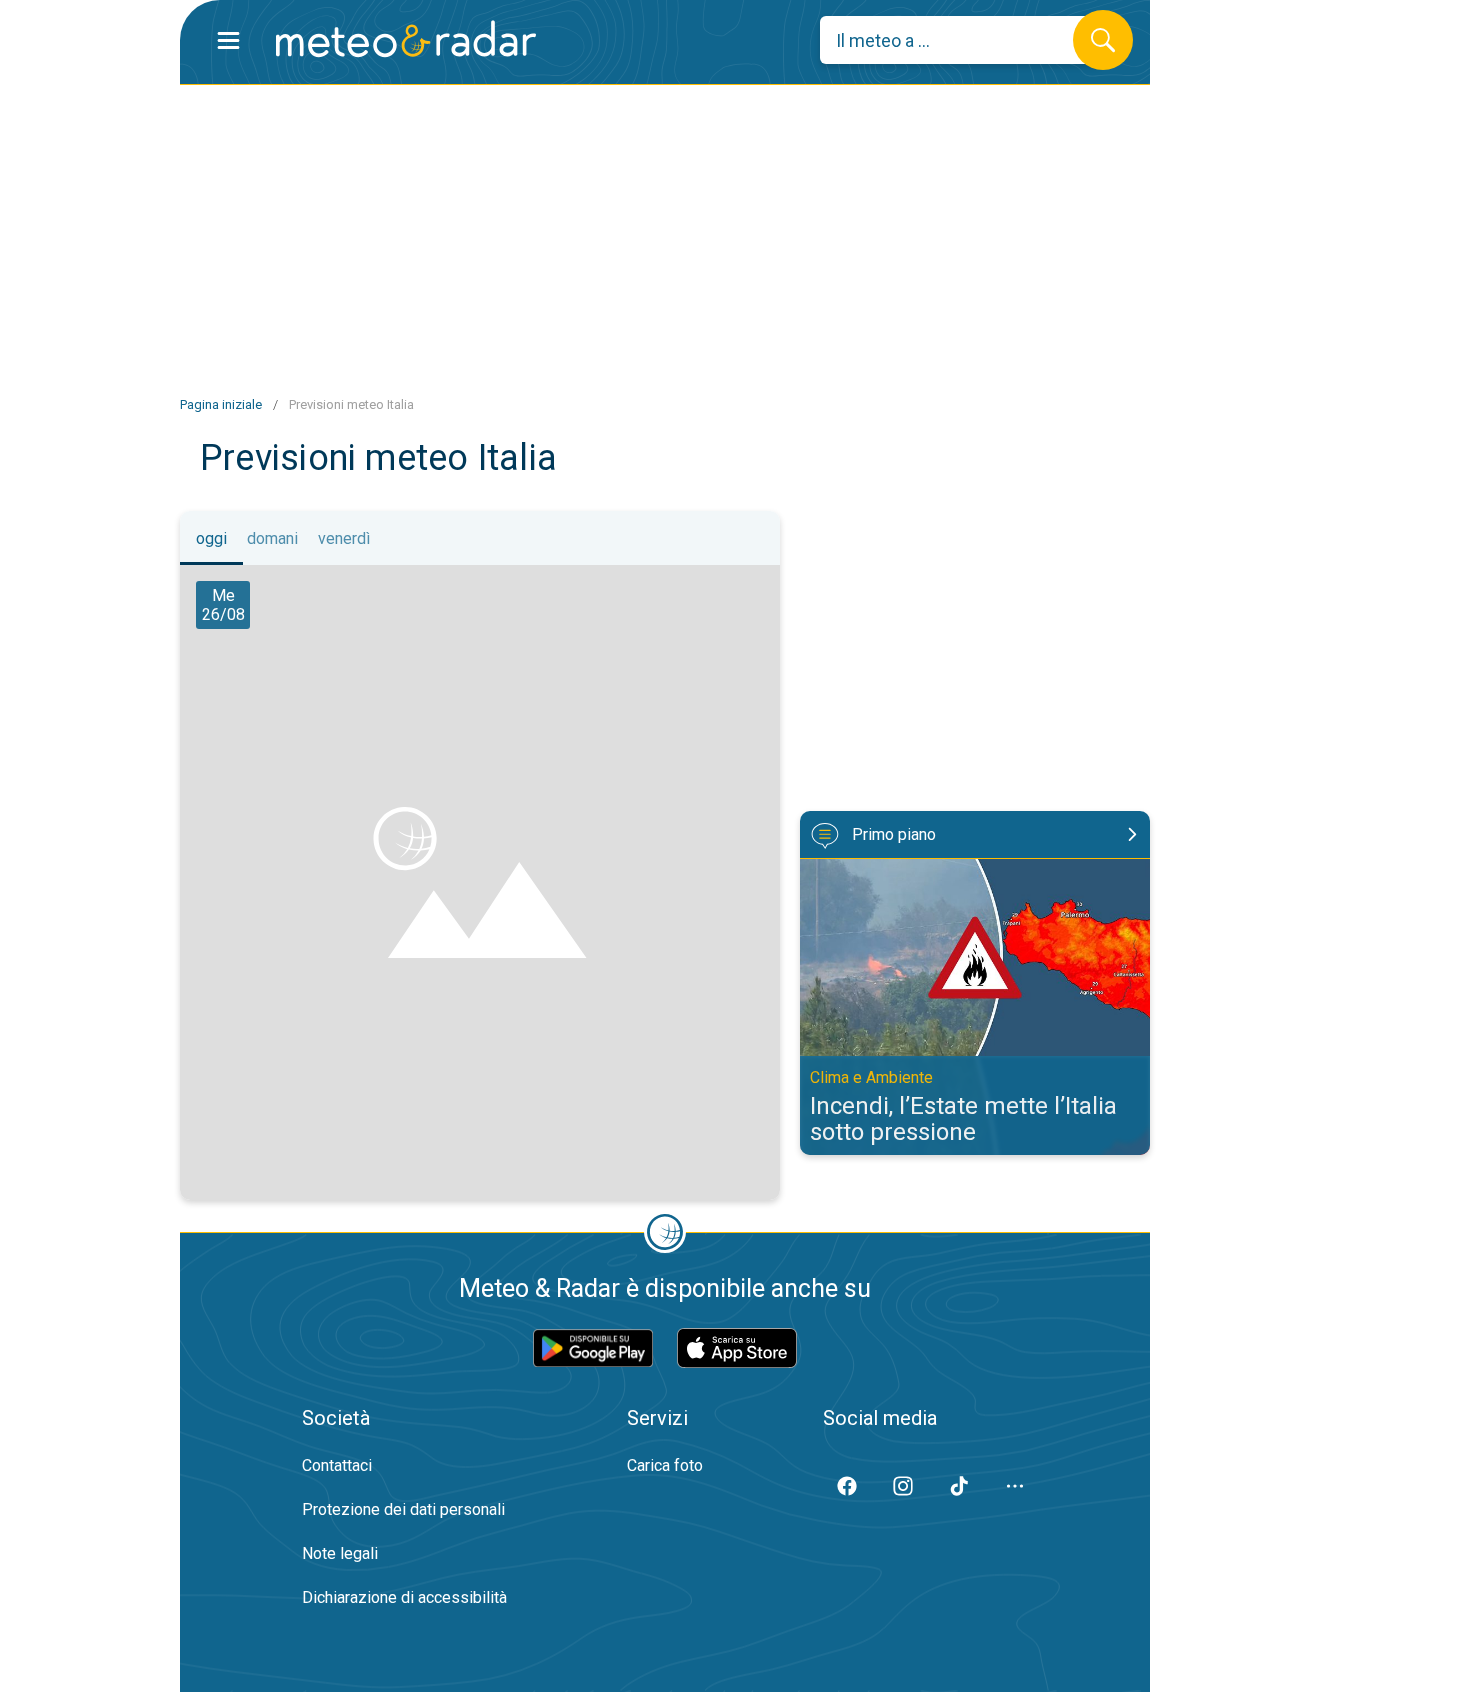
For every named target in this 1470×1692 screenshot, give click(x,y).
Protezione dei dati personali (403, 1509)
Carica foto (665, 1465)
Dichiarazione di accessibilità (404, 1597)
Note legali (340, 1553)
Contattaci (337, 1465)
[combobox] (961, 40)
